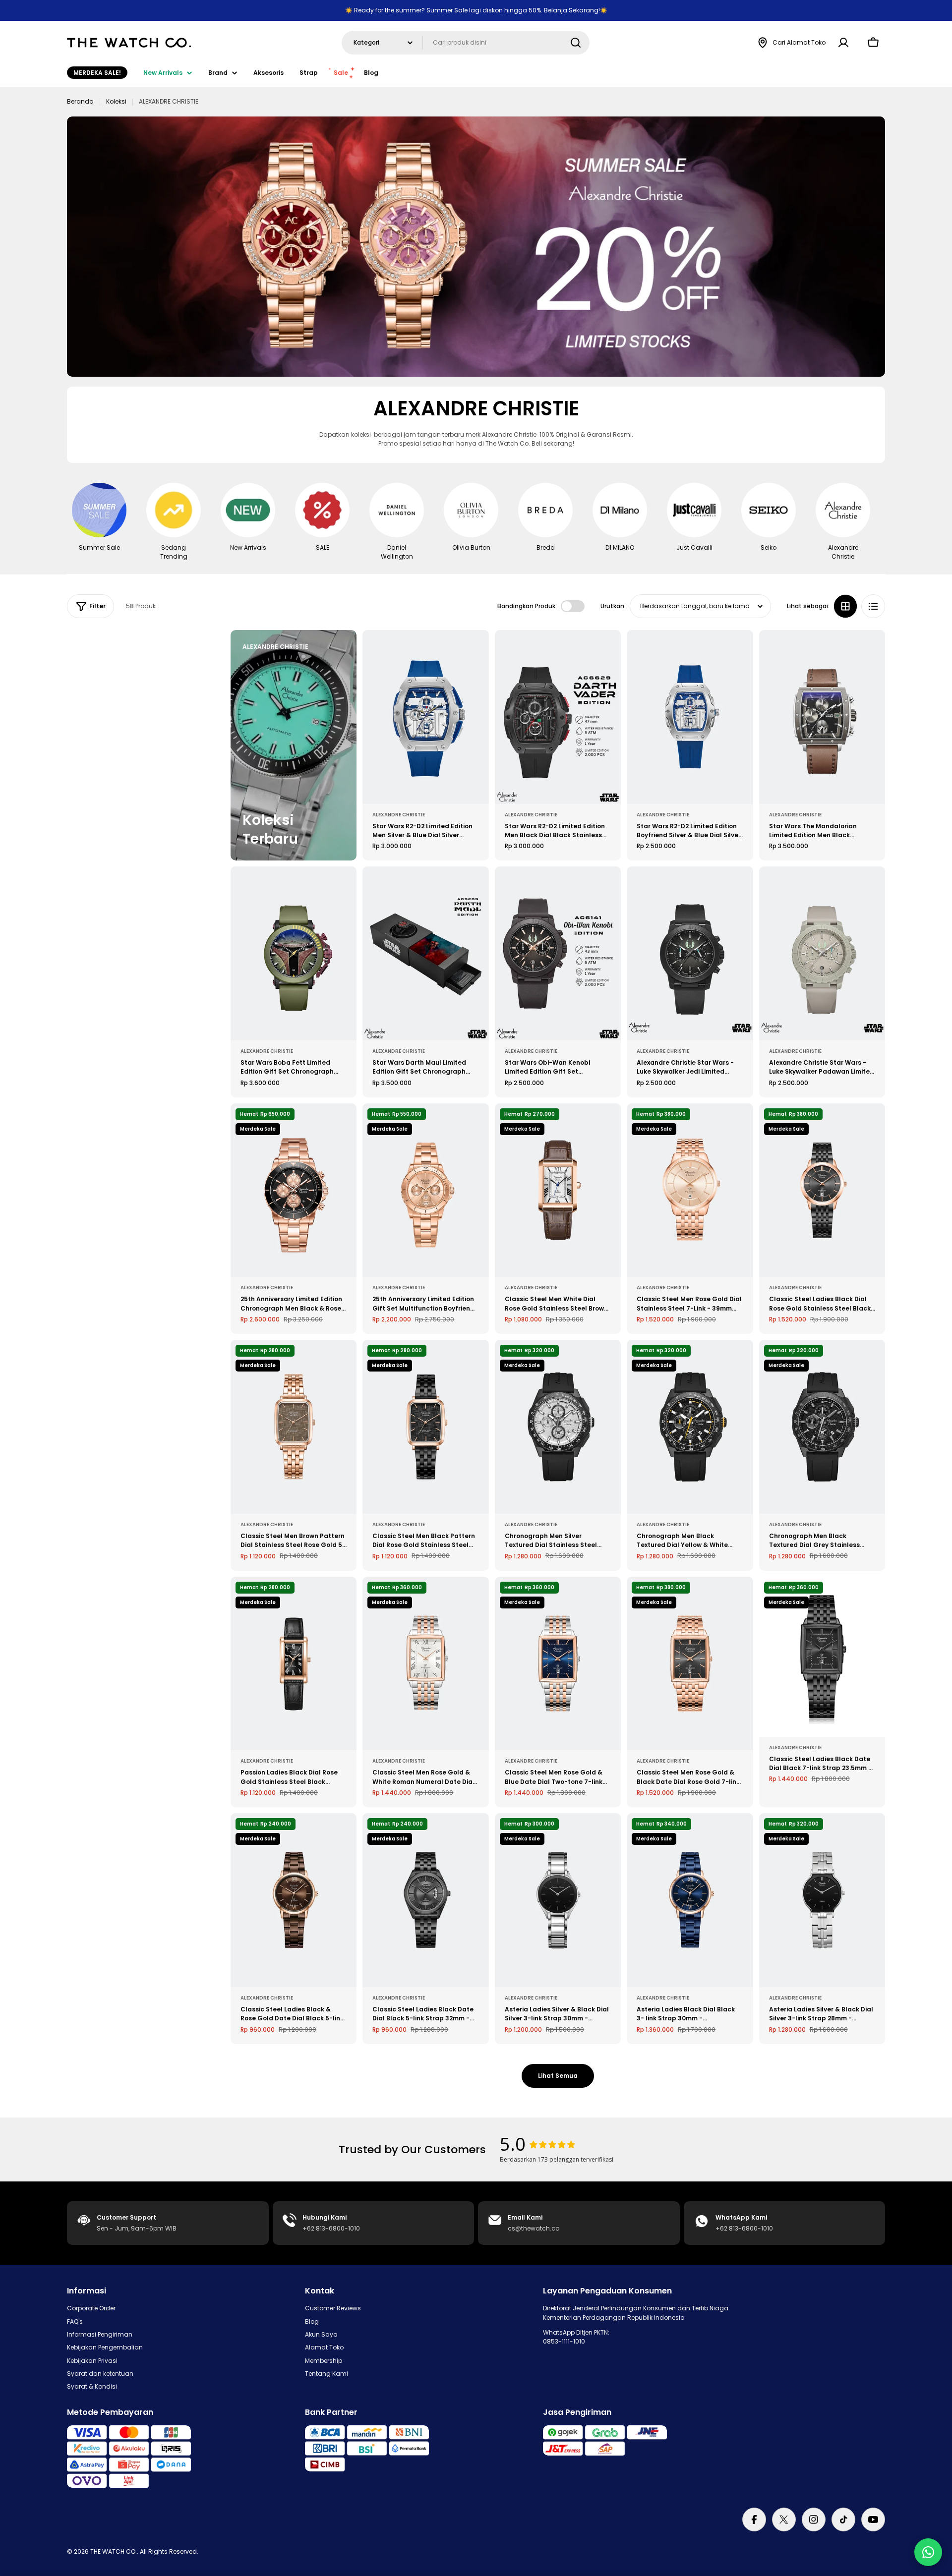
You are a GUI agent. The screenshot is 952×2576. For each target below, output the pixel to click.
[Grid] (845, 606)
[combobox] (466, 43)
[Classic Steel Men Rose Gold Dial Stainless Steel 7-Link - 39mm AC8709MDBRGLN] (690, 1190)
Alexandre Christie (399, 815)
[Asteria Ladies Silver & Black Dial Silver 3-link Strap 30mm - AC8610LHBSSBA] (558, 1900)
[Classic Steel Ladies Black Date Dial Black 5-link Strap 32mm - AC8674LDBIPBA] (425, 1900)
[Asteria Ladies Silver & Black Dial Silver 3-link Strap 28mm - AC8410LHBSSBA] (822, 1900)
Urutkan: (613, 606)
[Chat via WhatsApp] (928, 2552)
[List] (873, 606)
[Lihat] (475, 652)
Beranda (80, 101)
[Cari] (576, 43)
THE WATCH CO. (114, 2551)
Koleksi (116, 101)
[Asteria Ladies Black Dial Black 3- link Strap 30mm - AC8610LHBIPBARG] (690, 1900)
